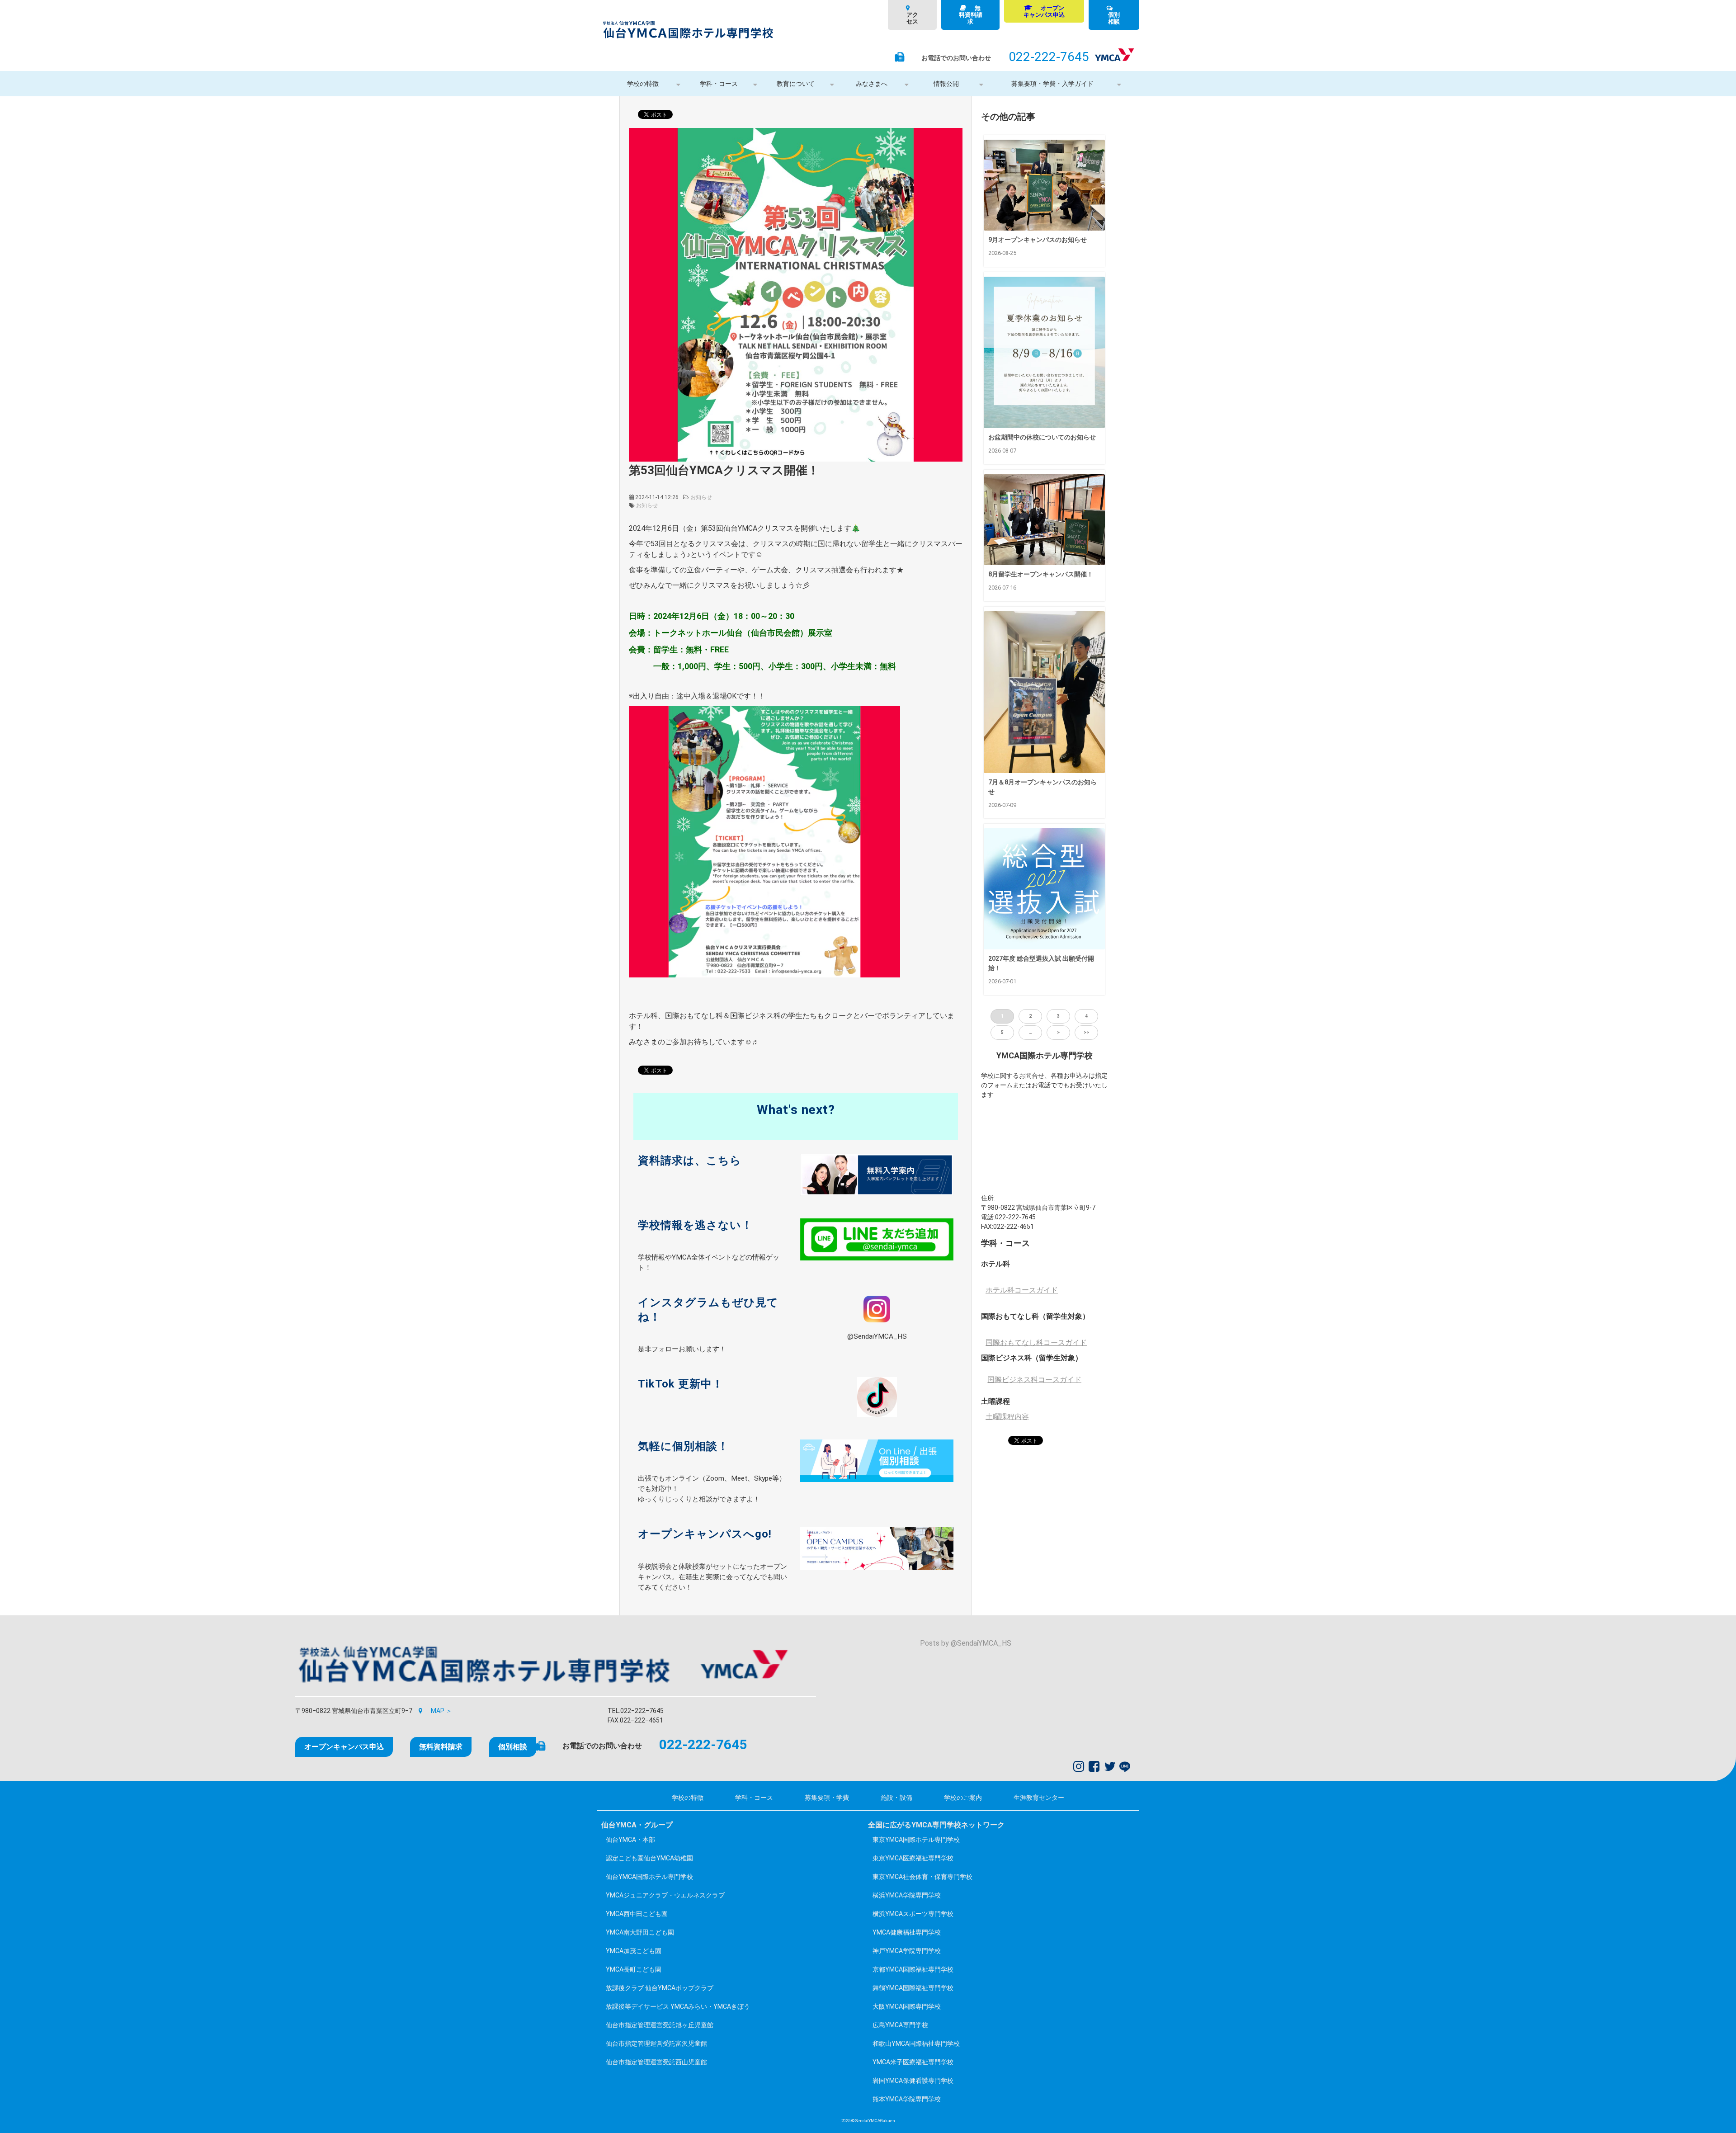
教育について (796, 84)
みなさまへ (872, 84)
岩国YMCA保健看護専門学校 (913, 2081)
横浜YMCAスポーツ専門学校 (913, 1914)
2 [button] (1030, 1016)
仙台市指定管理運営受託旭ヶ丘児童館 (660, 2025)
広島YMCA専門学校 (900, 2025)
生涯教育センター (1039, 1798)
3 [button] (1058, 1016)
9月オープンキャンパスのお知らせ (1038, 240)
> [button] (1058, 1032)
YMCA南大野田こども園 (640, 1932)
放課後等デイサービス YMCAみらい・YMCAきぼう (678, 2006)
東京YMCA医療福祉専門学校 (913, 1858)
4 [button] (1086, 1016)
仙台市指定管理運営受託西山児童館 (656, 2062)
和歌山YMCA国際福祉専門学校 (916, 2043)
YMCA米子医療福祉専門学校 (913, 2062)
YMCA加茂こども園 (634, 1951)
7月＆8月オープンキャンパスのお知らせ (1043, 787)
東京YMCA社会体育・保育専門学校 (922, 1877)
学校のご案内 (963, 1798)
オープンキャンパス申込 (1044, 11)
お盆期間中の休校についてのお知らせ (1042, 437)
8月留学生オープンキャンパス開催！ (1041, 574)
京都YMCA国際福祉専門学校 (913, 1969)
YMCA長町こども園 (634, 1969)
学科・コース (719, 84)
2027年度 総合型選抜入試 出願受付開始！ (1041, 963)
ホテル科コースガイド (1022, 1290)
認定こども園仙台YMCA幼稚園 (649, 1858)
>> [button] (1086, 1032)
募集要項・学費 (827, 1798)
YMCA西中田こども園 (637, 1914)
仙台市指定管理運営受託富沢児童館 (656, 2043)
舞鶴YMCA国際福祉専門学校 (913, 1988)
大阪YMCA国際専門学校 (907, 2006)
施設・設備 (896, 1798)
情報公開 (946, 84)
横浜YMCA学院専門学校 (907, 1895)
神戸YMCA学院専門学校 (907, 1951)
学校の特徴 (643, 84)
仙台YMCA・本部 (630, 1840)
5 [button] (1002, 1032)
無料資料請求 (971, 15)
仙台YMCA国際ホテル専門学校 (649, 1877)
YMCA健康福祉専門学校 (907, 1932)
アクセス (912, 18)
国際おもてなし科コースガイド (1036, 1343)
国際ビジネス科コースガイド (1034, 1380)
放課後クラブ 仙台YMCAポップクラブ (660, 1988)
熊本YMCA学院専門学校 (907, 2099)
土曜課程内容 (1007, 1417)
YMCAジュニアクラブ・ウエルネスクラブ (665, 1895)
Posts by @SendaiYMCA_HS (966, 1643)
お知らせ (701, 497)
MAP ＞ (441, 1711)
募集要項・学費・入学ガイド (1052, 84)
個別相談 (1114, 18)
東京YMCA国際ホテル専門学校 (916, 1840)
